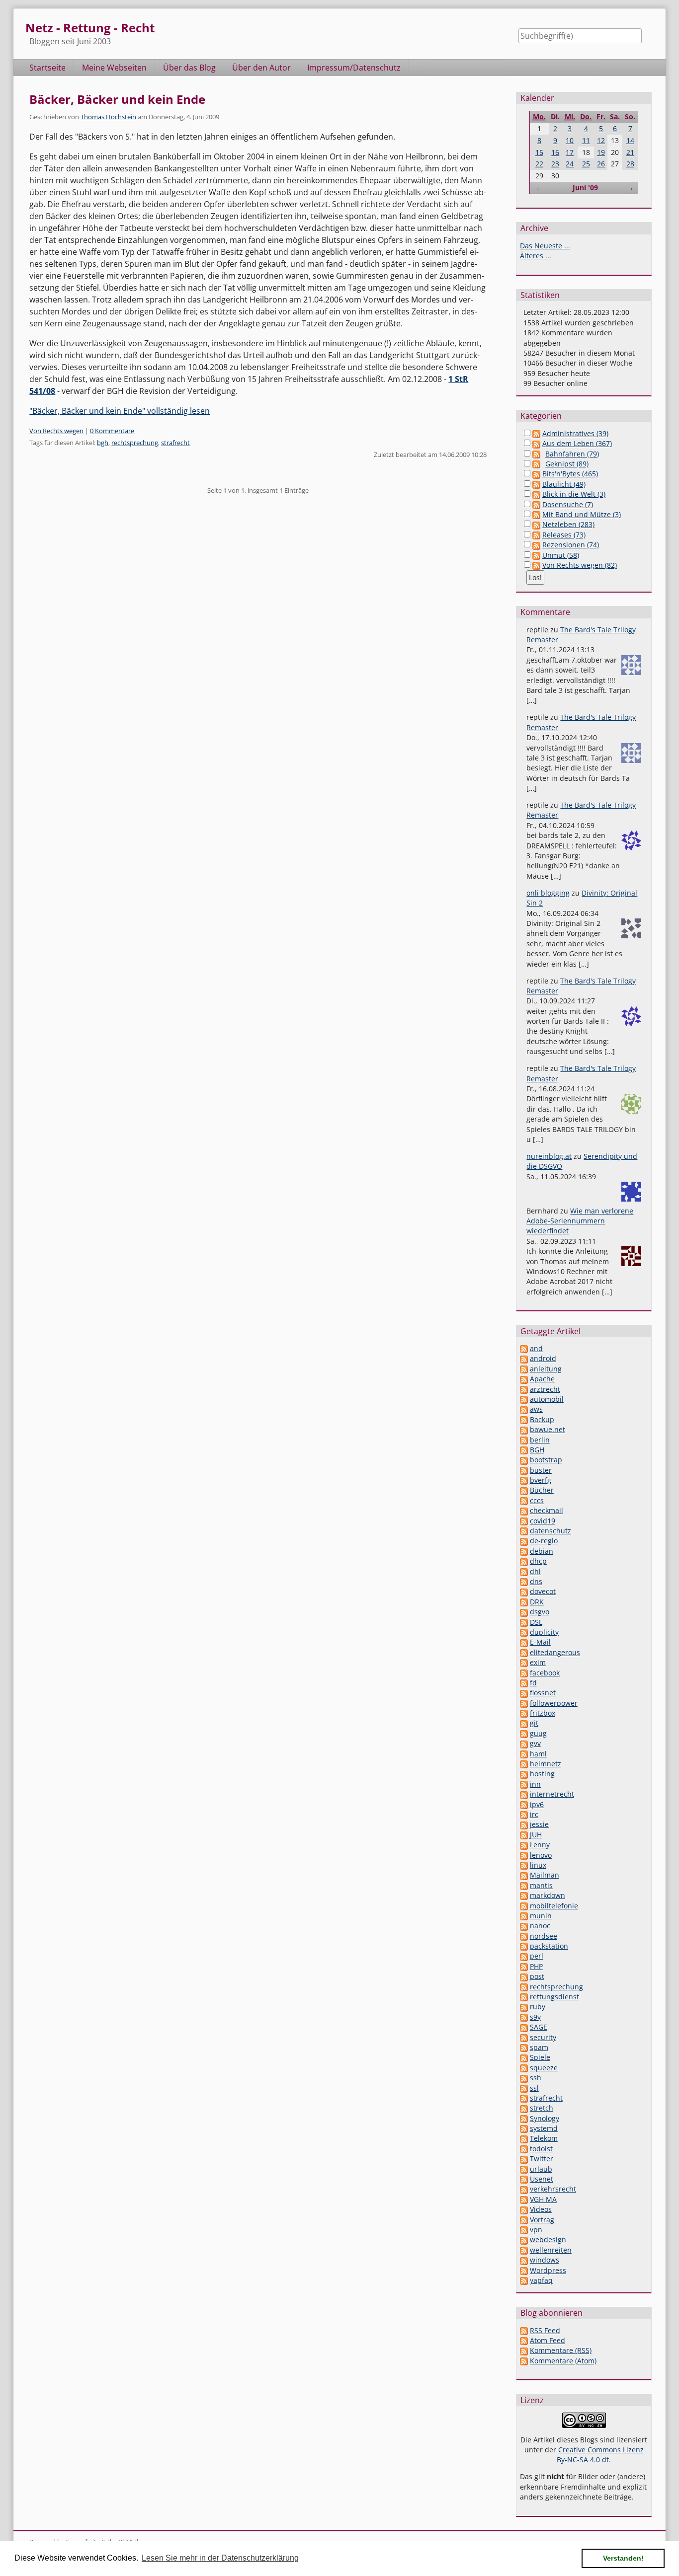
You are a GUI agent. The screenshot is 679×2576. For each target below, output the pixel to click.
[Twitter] (524, 2159)
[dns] (524, 1581)
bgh (103, 443)
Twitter (542, 2159)
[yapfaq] (524, 2280)
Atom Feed (548, 2340)
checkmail (547, 1510)
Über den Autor (261, 68)
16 (555, 152)
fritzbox (543, 1713)
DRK (537, 1602)
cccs (537, 1500)
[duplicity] (524, 1632)
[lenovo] (524, 1855)
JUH (536, 1835)
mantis (541, 1885)
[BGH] (524, 1450)
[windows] (524, 2260)
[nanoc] (524, 1926)
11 (586, 140)
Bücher (542, 1490)
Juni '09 (585, 188)
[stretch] (524, 2108)
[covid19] (524, 1521)
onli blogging (548, 893)
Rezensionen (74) (571, 545)
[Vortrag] (524, 2220)
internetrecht (552, 1794)
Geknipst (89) (567, 464)
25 (586, 164)
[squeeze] (524, 2068)
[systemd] (524, 2128)
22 (539, 164)
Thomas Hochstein (108, 117)
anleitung (546, 1369)
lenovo (541, 1855)
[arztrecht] (524, 1389)
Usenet (542, 2179)
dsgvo (540, 1612)
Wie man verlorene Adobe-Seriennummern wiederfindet (580, 1221)
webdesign (548, 2239)
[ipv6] (524, 1804)
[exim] (524, 1662)
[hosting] (524, 1774)
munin (541, 1916)
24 (570, 164)
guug (538, 1733)
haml (538, 1754)
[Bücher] (524, 1490)
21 (630, 152)
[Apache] (524, 1379)
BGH (537, 1450)
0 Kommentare (112, 431)
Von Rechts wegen (56, 431)
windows (545, 2260)
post (537, 1976)
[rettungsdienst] (524, 1997)
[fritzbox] (524, 1713)
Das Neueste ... (545, 246)
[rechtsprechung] (524, 1987)
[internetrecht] (524, 1794)
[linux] (524, 1865)
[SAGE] (524, 2027)
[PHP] (524, 1966)
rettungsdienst (554, 1997)
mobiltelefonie (554, 1906)
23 (555, 164)
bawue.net (548, 1429)
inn (535, 1784)
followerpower (554, 1703)
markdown (548, 1895)
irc (534, 1814)
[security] (524, 2037)
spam (539, 2047)
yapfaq (541, 2280)
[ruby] (524, 2007)
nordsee (544, 1936)
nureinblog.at (549, 1156)
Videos (541, 2209)
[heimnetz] (524, 1764)
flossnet (543, 1693)
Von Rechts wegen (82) (580, 565)
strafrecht (175, 443)
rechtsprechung (135, 443)
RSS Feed (545, 2330)
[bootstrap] (524, 1460)
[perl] (524, 1956)
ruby (538, 2007)
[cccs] (524, 1500)
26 (601, 164)
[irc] (524, 1814)
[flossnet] (524, 1693)
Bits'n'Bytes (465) (570, 474)
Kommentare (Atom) (563, 2361)
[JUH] (524, 1835)
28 (630, 164)
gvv (535, 1743)
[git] (524, 1723)
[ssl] (524, 2088)
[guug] (524, 1733)
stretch (542, 2108)
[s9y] (524, 2017)
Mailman (545, 1875)
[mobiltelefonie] (524, 1906)
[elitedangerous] (524, 1652)
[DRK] (524, 1602)
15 (539, 152)
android (543, 1358)
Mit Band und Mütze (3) (582, 514)
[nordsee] (524, 1936)
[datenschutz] (524, 1531)
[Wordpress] (524, 2270)
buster (541, 1470)
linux (538, 1865)
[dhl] (524, 1571)
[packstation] (524, 1946)
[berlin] (524, 1440)
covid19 (543, 1521)
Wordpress (548, 2270)
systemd (544, 2128)
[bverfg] (524, 1480)
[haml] (524, 1754)
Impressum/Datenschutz (354, 68)
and (536, 1348)
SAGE (539, 2027)
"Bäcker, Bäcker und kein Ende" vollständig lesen (120, 411)
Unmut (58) (561, 555)
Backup (542, 1419)
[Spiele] (524, 2057)
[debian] (524, 1551)
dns (536, 1581)
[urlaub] (524, 2169)
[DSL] (524, 1622)
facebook (545, 1673)
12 (601, 140)
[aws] (524, 1409)
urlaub (541, 2169)
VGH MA (543, 2199)
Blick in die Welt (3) (574, 494)
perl (537, 1956)
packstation (549, 1946)
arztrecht (545, 1389)
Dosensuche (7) (568, 504)
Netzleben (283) (568, 524)
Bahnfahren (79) (572, 454)
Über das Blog (189, 68)
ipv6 (537, 1804)
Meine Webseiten (114, 68)
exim (538, 1662)
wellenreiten (551, 2250)
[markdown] (524, 1895)
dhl (535, 1571)
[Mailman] (524, 1875)
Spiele (540, 2057)
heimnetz (546, 1764)
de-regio (544, 1541)
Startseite (47, 68)
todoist (541, 2149)
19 (601, 152)
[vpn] (524, 2230)
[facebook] (524, 1673)
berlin (540, 1440)
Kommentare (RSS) (561, 2350)
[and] (524, 1348)
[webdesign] (524, 2239)
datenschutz (551, 1531)
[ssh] (524, 2078)
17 (570, 152)
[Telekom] (524, 2138)
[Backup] (524, 1419)
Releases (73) (564, 535)
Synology (545, 2118)
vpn (536, 2230)
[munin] (524, 1916)
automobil (547, 1399)
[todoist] (524, 2149)
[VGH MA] (524, 2199)
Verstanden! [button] (623, 2558)
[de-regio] (524, 1541)
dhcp (538, 1561)
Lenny (540, 1845)
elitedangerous (555, 1652)
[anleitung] (524, 1369)
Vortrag (542, 2220)
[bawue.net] (524, 1429)
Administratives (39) (575, 433)
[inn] (524, 1784)
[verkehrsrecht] (524, 2189)
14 (630, 140)
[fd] (524, 1683)
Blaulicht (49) (564, 484)
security (543, 2037)
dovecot (543, 1591)
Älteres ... (536, 256)
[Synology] (524, 2118)
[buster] (524, 1470)
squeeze (544, 2068)
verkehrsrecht (553, 2189)
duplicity (544, 1632)
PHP (536, 1966)
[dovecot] (524, 1591)
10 (570, 140)
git (534, 1723)
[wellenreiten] (524, 2250)
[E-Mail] (524, 1642)
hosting (542, 1774)
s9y (535, 2017)
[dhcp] (524, 1561)
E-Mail (540, 1642)
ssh (536, 2078)
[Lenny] (524, 1845)
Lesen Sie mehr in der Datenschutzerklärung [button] (220, 2558)
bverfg (541, 1480)
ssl (534, 2088)
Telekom (544, 2138)
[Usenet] (524, 2179)
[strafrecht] (524, 2098)
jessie (539, 1824)
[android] (524, 1358)
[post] (524, 1976)
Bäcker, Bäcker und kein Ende (117, 99)
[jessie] (524, 1824)
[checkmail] (524, 1510)
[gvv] (524, 1743)
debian (542, 1551)
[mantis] (524, 1885)
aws (536, 1409)
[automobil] (524, 1399)
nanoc (540, 1926)
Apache (542, 1379)
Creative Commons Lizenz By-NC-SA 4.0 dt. (600, 2455)
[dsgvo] (524, 1612)
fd (533, 1683)
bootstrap (546, 1460)
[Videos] (524, 2209)
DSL (536, 1622)
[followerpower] (524, 1703)
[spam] (524, 2047)
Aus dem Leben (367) (577, 443)
